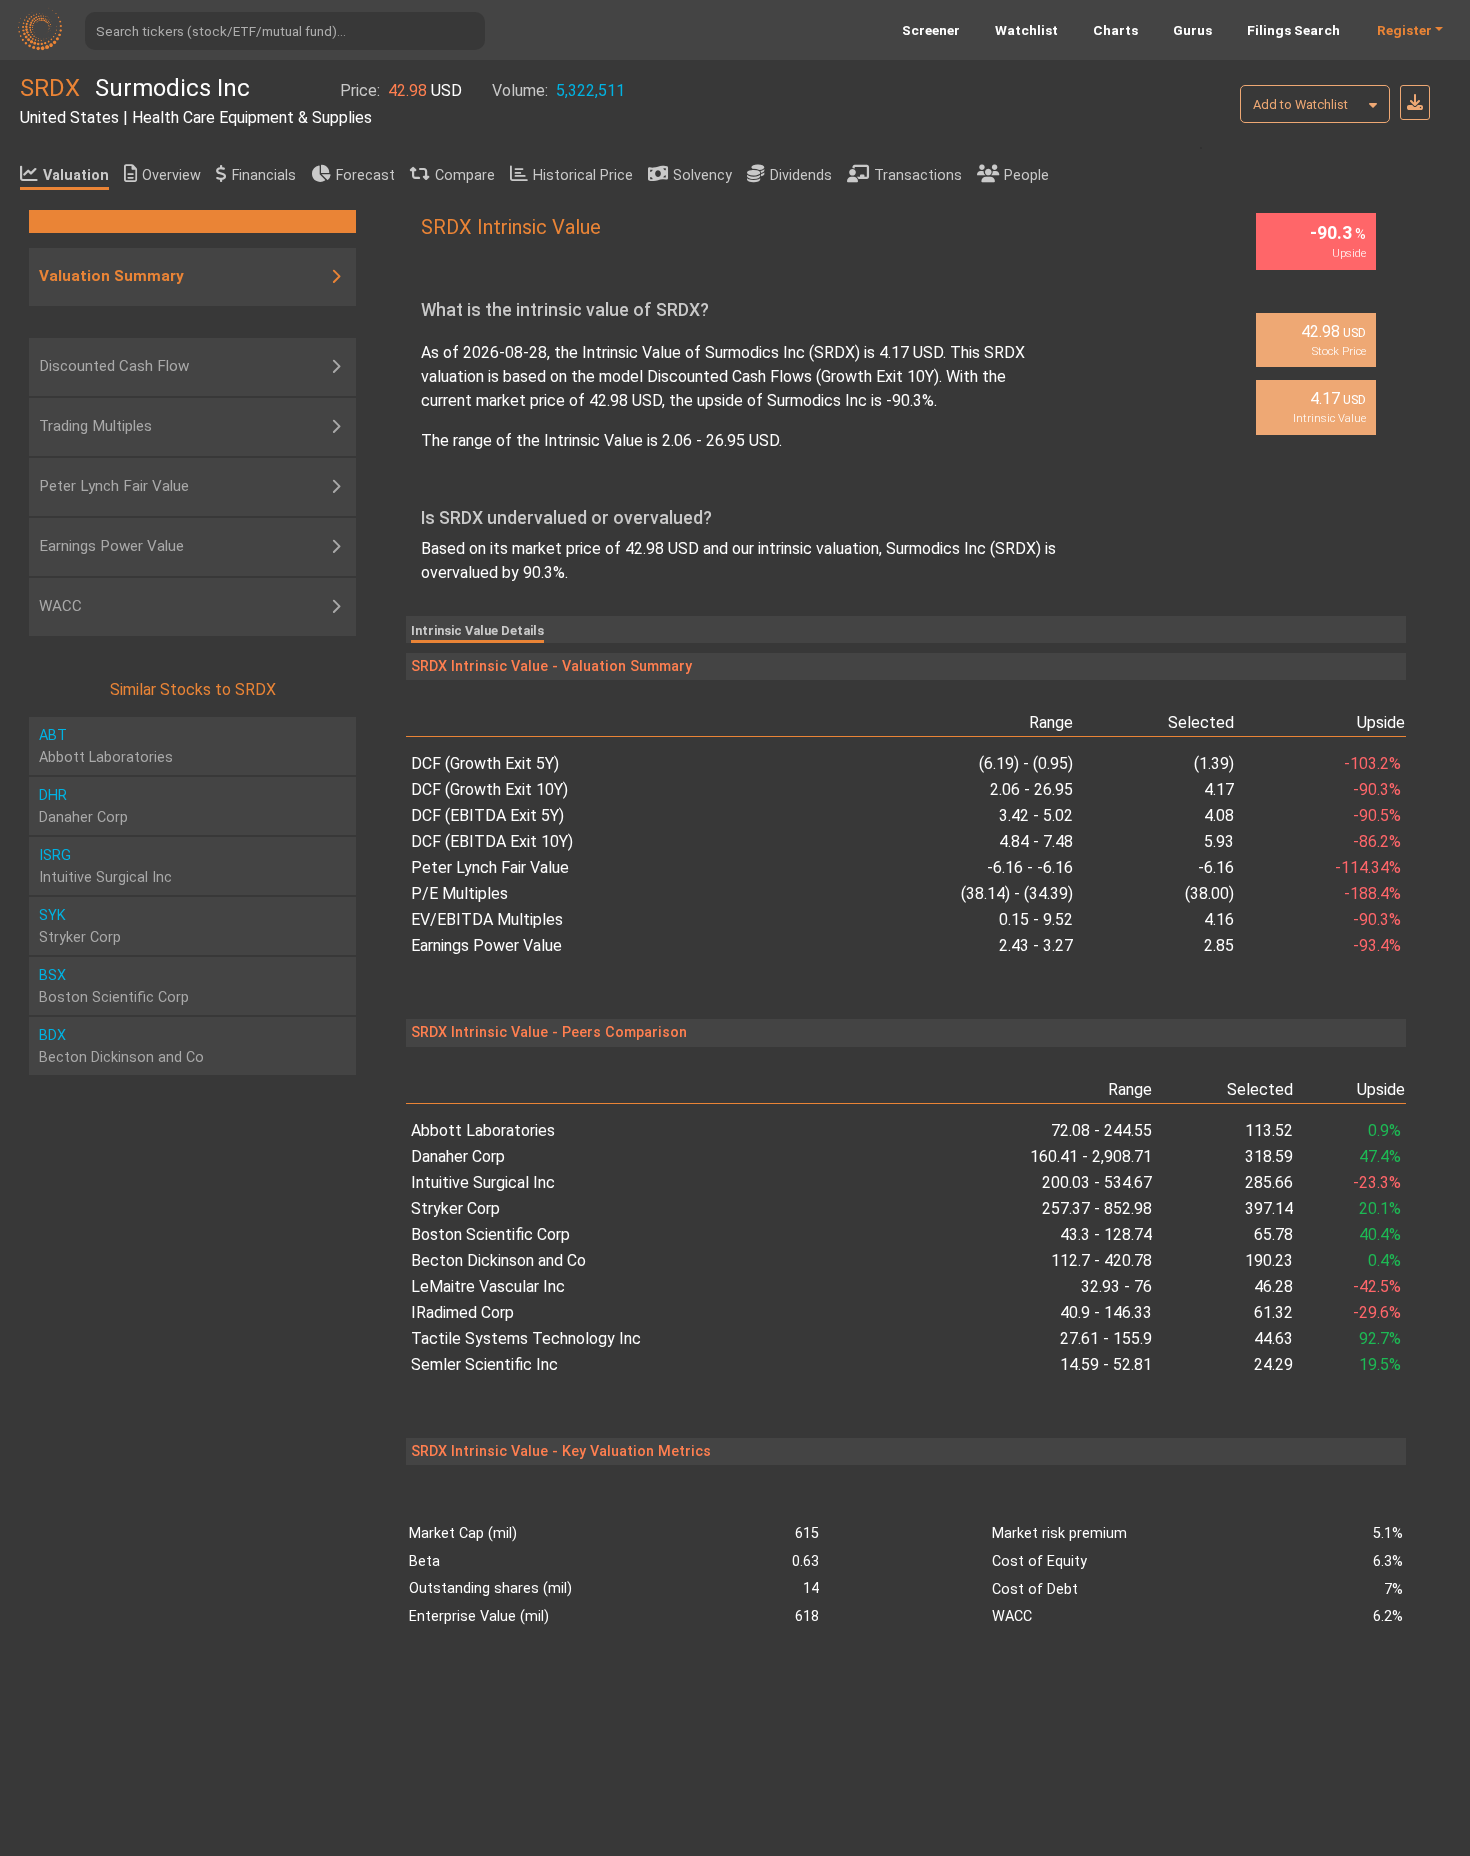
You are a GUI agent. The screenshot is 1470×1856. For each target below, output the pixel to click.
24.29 (1273, 1364)
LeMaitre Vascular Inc (488, 1286)
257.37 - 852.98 (1096, 1208)
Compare (465, 175)
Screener (931, 30)
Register (1404, 30)
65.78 (1273, 1234)
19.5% (1380, 1364)
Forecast (365, 175)
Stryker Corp (455, 1208)
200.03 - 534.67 (1096, 1182)
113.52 (1269, 1130)
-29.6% (1377, 1312)
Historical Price (583, 175)
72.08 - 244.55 (1101, 1130)
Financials (264, 175)
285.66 (1269, 1182)
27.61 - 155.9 (1105, 1338)
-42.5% (1377, 1286)
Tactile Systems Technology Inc (526, 1338)
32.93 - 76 (1116, 1286)
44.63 (1273, 1338)
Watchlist (1026, 30)
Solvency (702, 175)
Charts (1115, 30)
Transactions (918, 175)
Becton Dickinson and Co (498, 1260)
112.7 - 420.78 (1101, 1260)
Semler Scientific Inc (484, 1364)
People (1026, 175)
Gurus (1192, 30)
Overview (171, 175)
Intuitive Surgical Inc (483, 1182)
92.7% (1380, 1338)
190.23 (1269, 1260)
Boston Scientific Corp (490, 1234)
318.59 (1269, 1156)
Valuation (76, 175)
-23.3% (1377, 1182)
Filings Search (1293, 30)
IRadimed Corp (462, 1312)
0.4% (1384, 1260)
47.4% (1380, 1156)
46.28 (1273, 1286)
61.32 (1273, 1312)
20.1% (1380, 1208)
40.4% (1380, 1234)
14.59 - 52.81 (1105, 1364)
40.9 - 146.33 (1105, 1312)
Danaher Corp (458, 1156)
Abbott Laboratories (483, 1130)
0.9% (1384, 1130)
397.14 (1269, 1208)
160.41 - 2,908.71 (1090, 1156)
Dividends (801, 175)
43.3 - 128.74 (1105, 1234)
